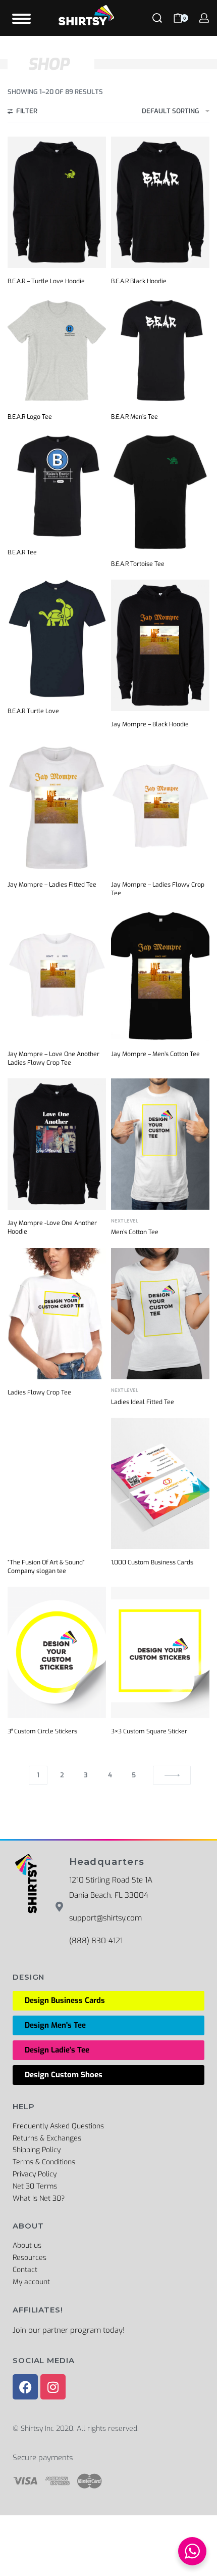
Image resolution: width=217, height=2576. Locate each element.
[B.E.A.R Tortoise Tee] (160, 492)
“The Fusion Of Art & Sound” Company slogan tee (46, 1567)
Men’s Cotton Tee (135, 1232)
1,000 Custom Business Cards (152, 1562)
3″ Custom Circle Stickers (42, 1731)
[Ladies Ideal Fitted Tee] (160, 1314)
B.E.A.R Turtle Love (33, 711)
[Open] (21, 19)
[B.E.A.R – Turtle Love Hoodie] (57, 202)
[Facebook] (25, 2387)
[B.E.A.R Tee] (57, 486)
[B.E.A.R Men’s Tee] (160, 350)
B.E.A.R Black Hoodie (139, 281)
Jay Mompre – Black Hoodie (150, 724)
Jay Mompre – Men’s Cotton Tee (155, 1054)
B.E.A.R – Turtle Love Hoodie (46, 281)
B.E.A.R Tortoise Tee (138, 564)
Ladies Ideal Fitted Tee (143, 1402)
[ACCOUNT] (204, 18)
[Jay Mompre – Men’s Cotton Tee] (160, 975)
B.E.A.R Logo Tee (30, 417)
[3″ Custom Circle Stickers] (57, 1652)
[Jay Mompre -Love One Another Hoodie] (57, 1144)
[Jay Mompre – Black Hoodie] (160, 645)
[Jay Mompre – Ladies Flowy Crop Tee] (160, 806)
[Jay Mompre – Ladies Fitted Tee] (57, 806)
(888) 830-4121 (96, 1941)
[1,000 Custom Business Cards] (160, 1483)
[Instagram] (53, 2387)
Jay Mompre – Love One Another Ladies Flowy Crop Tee (53, 1058)
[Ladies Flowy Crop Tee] (57, 1314)
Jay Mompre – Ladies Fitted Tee (52, 885)
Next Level (125, 1221)
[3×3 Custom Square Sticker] (160, 1652)
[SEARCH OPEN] (157, 18)
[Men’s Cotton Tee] (160, 1144)
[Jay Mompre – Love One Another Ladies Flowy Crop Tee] (57, 975)
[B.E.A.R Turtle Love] (57, 639)
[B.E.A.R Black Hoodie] (160, 202)
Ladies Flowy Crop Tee (39, 1392)
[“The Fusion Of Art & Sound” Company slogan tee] (57, 1483)
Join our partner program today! (69, 2330)
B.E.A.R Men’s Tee (134, 417)
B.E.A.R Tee (22, 552)
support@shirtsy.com (105, 1918)
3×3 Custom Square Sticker (149, 1731)
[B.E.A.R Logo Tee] (57, 350)
